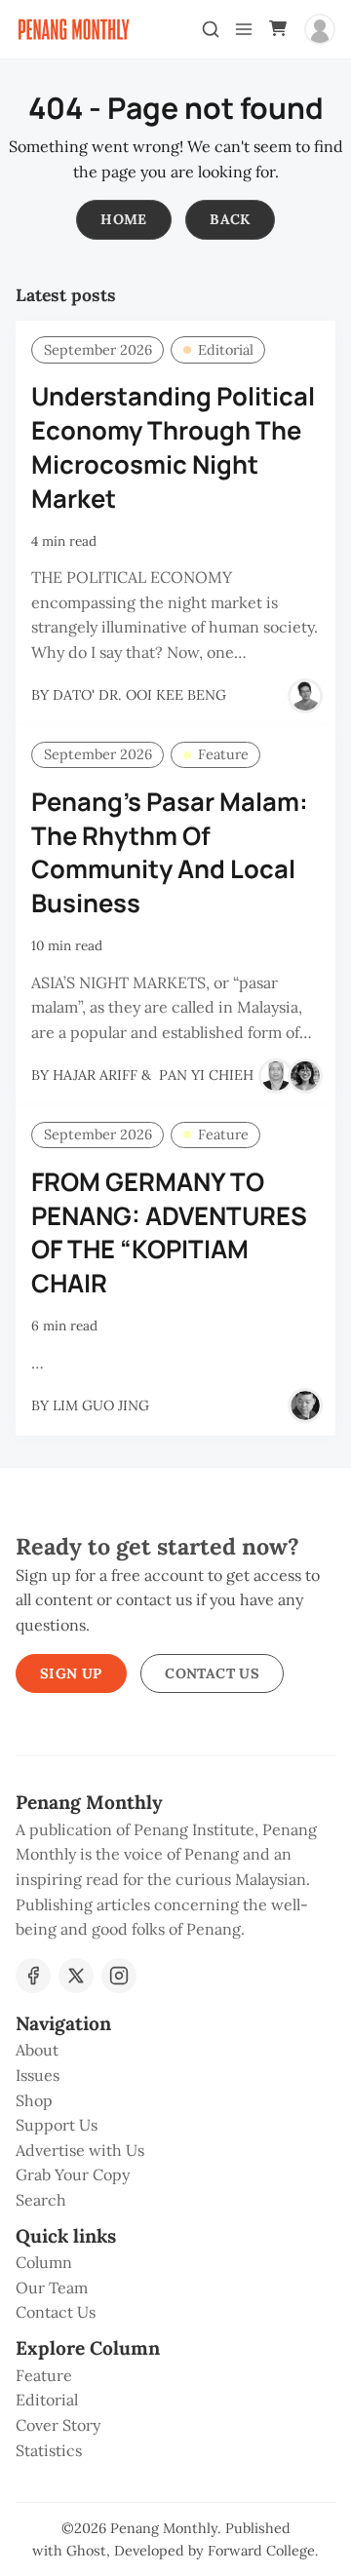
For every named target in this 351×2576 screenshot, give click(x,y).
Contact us (212, 1673)
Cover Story (58, 2425)
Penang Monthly (164, 2528)
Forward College (261, 2551)
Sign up (71, 1673)
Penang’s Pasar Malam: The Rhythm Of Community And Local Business (170, 852)
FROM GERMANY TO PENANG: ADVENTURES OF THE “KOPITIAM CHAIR (169, 1232)
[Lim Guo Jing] (305, 1405)
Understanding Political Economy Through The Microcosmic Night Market (173, 447)
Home (124, 219)
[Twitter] (76, 1976)
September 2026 (98, 350)
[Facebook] (33, 1976)
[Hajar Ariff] (276, 1076)
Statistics (49, 2450)
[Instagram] (119, 1976)
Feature (223, 754)
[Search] (211, 29)
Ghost (86, 2551)
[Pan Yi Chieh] (305, 1076)
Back (230, 219)
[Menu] (244, 29)
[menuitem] (175, 2051)
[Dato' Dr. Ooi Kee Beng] (305, 696)
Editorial (226, 350)
